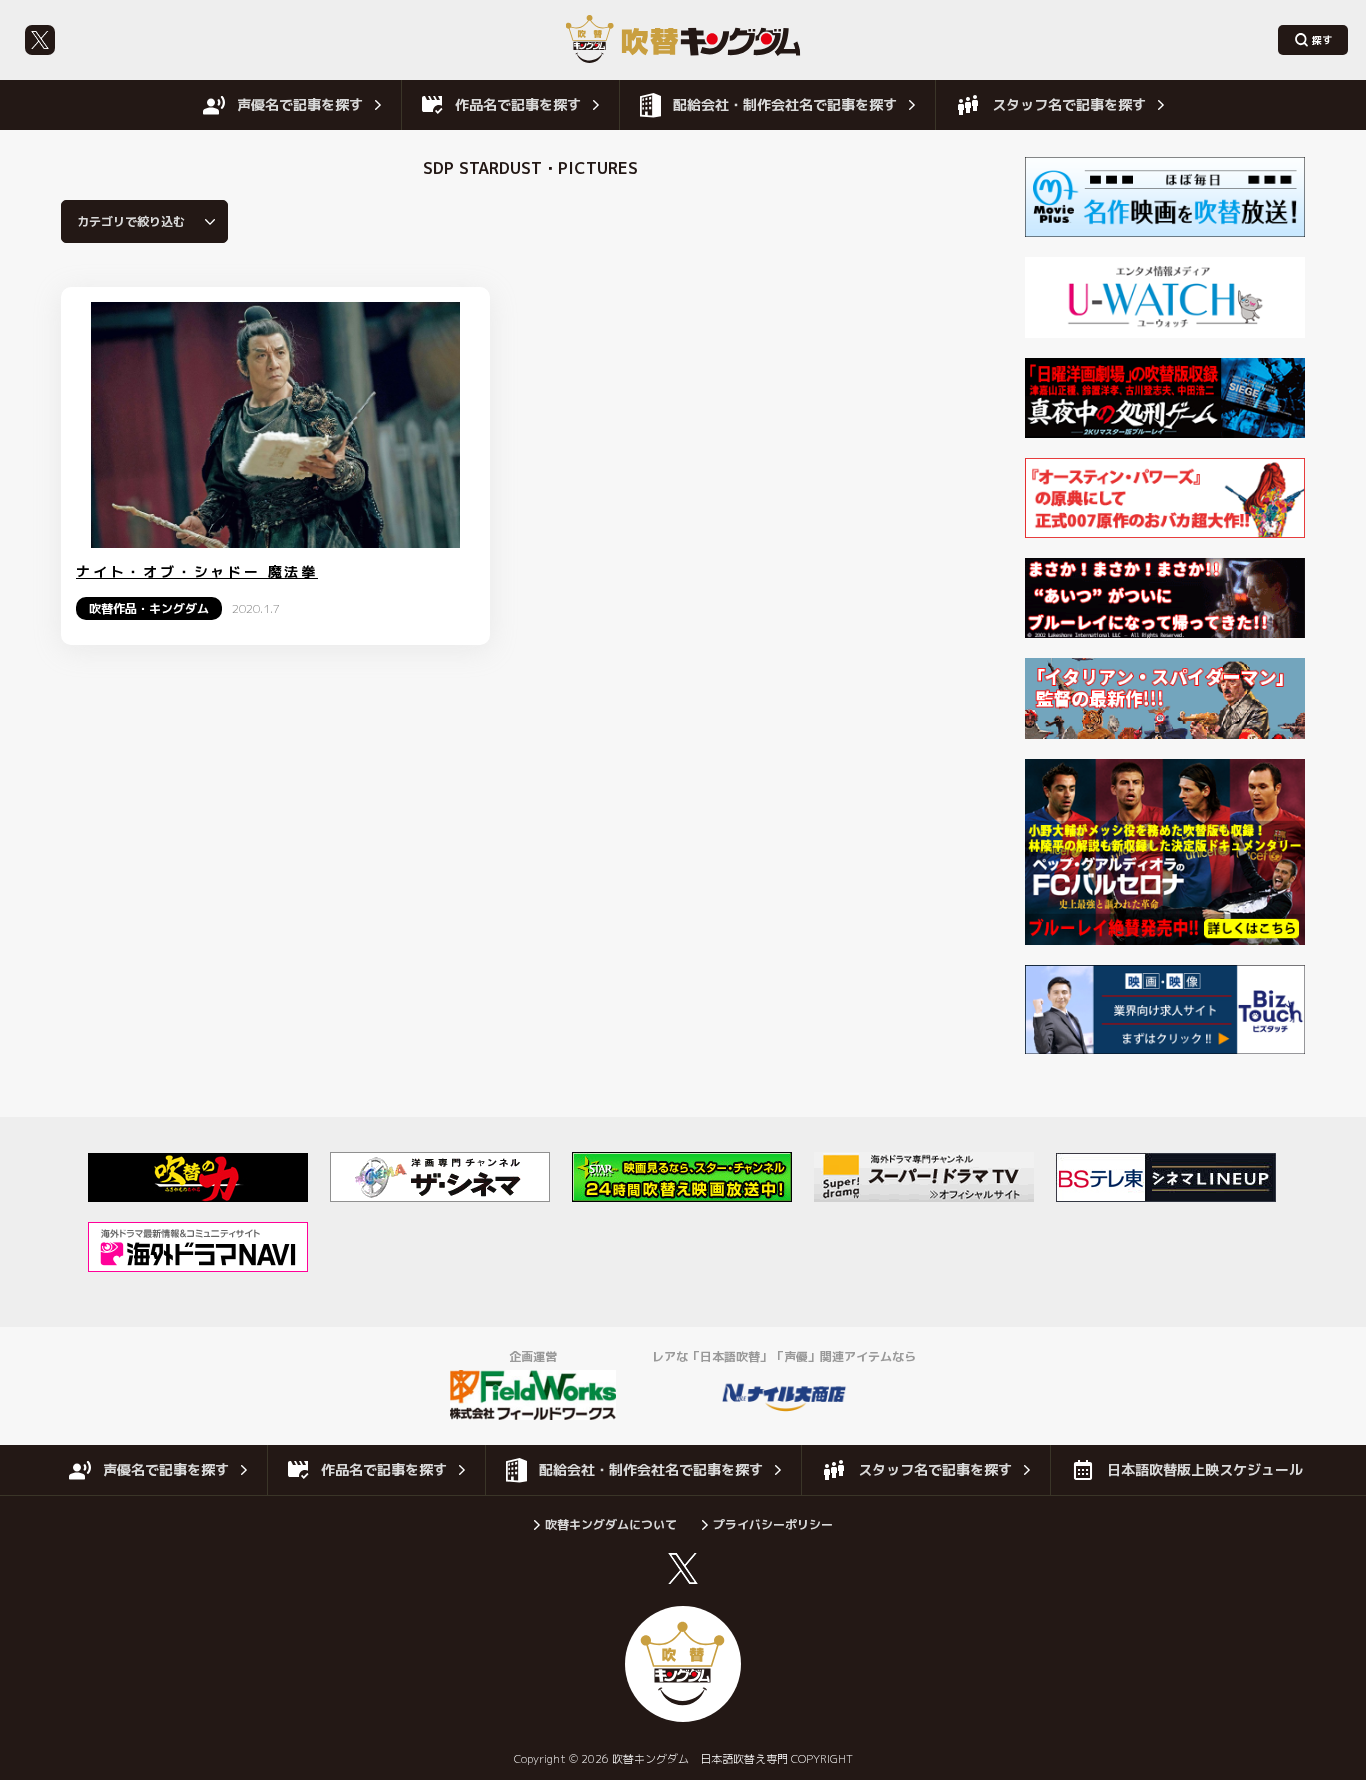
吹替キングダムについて (611, 1524)
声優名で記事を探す (300, 104)
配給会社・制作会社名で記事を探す (785, 104)
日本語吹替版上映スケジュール (1205, 1469)
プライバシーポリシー (773, 1524)
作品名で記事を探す (518, 104)
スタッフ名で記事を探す (1069, 104)
